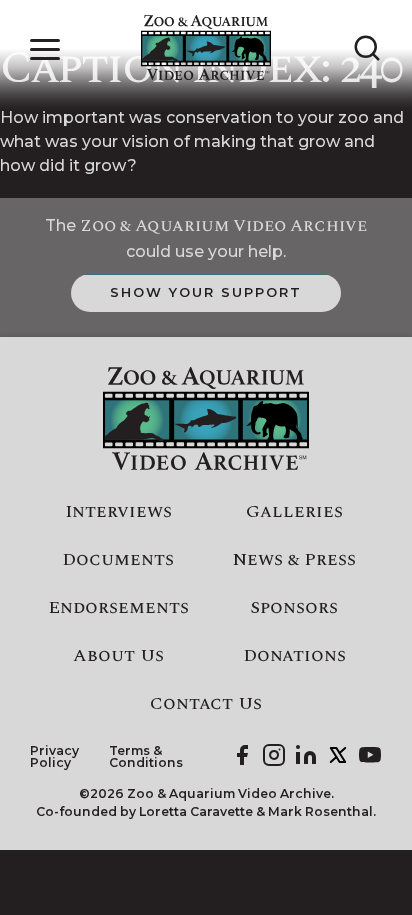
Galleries (294, 512)
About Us (118, 656)
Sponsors (294, 608)
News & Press (294, 560)
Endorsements (118, 608)
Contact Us (206, 704)
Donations (294, 656)
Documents (118, 560)
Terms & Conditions (146, 757)
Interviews (118, 512)
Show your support (205, 292)
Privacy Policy (54, 757)
